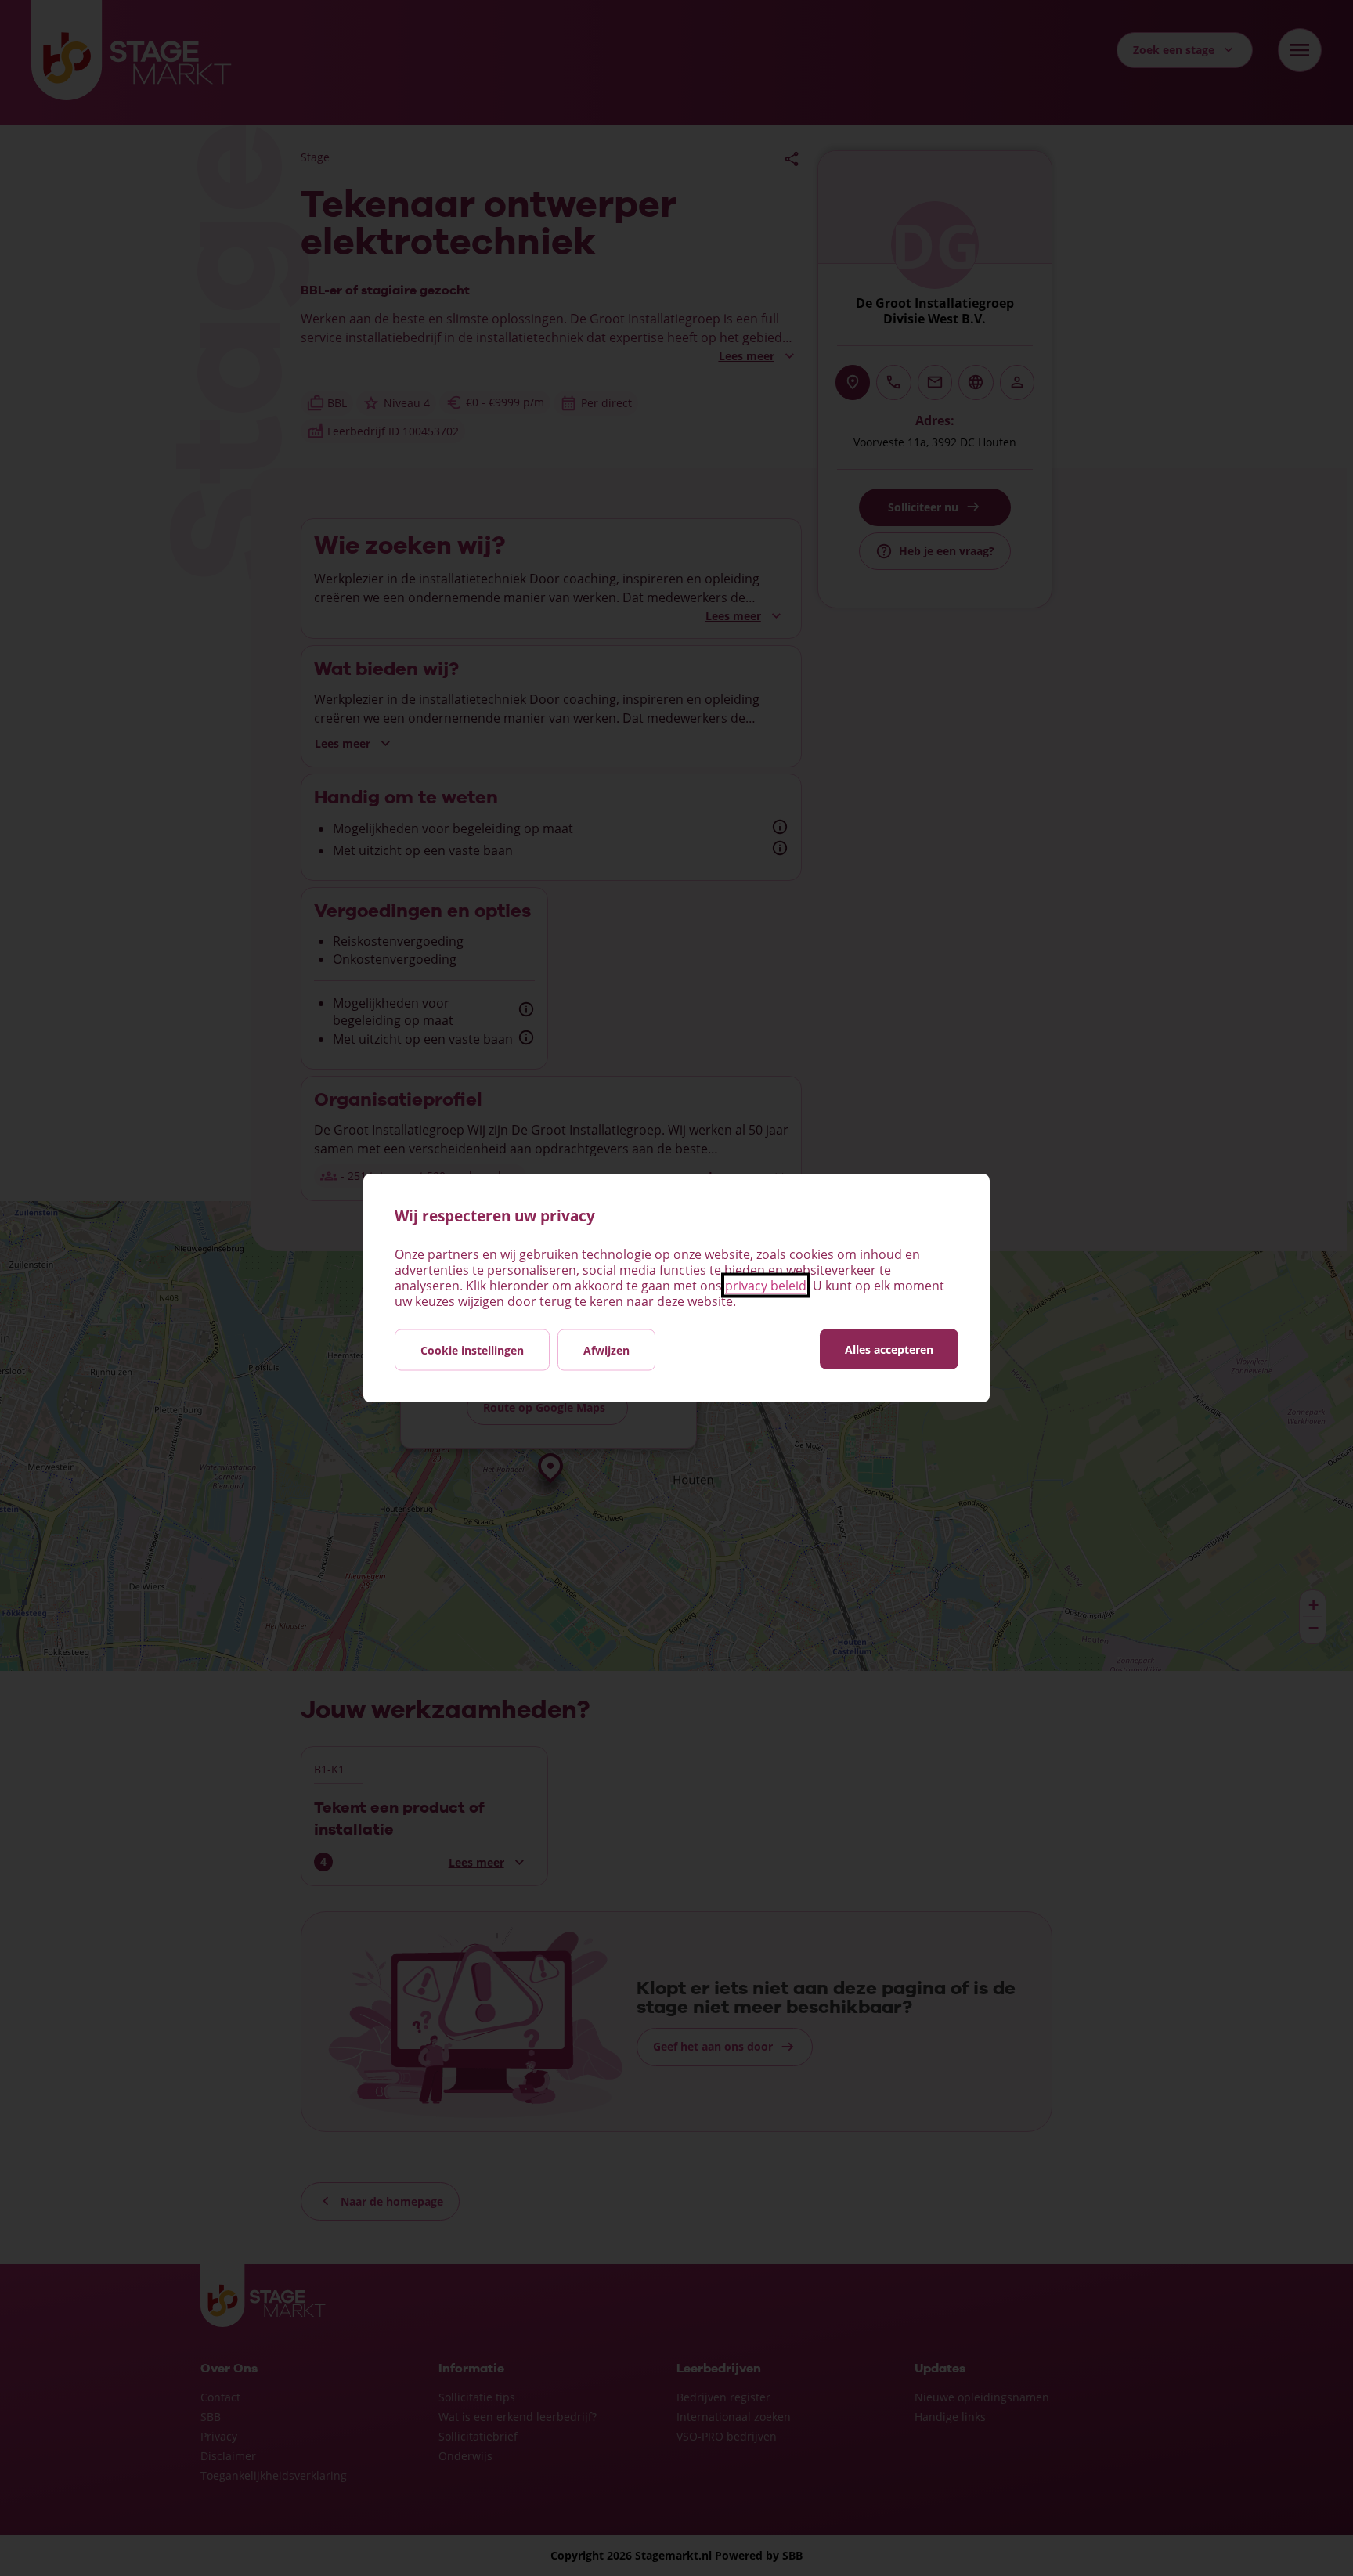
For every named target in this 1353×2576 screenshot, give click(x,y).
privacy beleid (766, 1286)
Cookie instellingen (472, 1350)
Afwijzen (606, 1350)
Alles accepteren (889, 1349)
